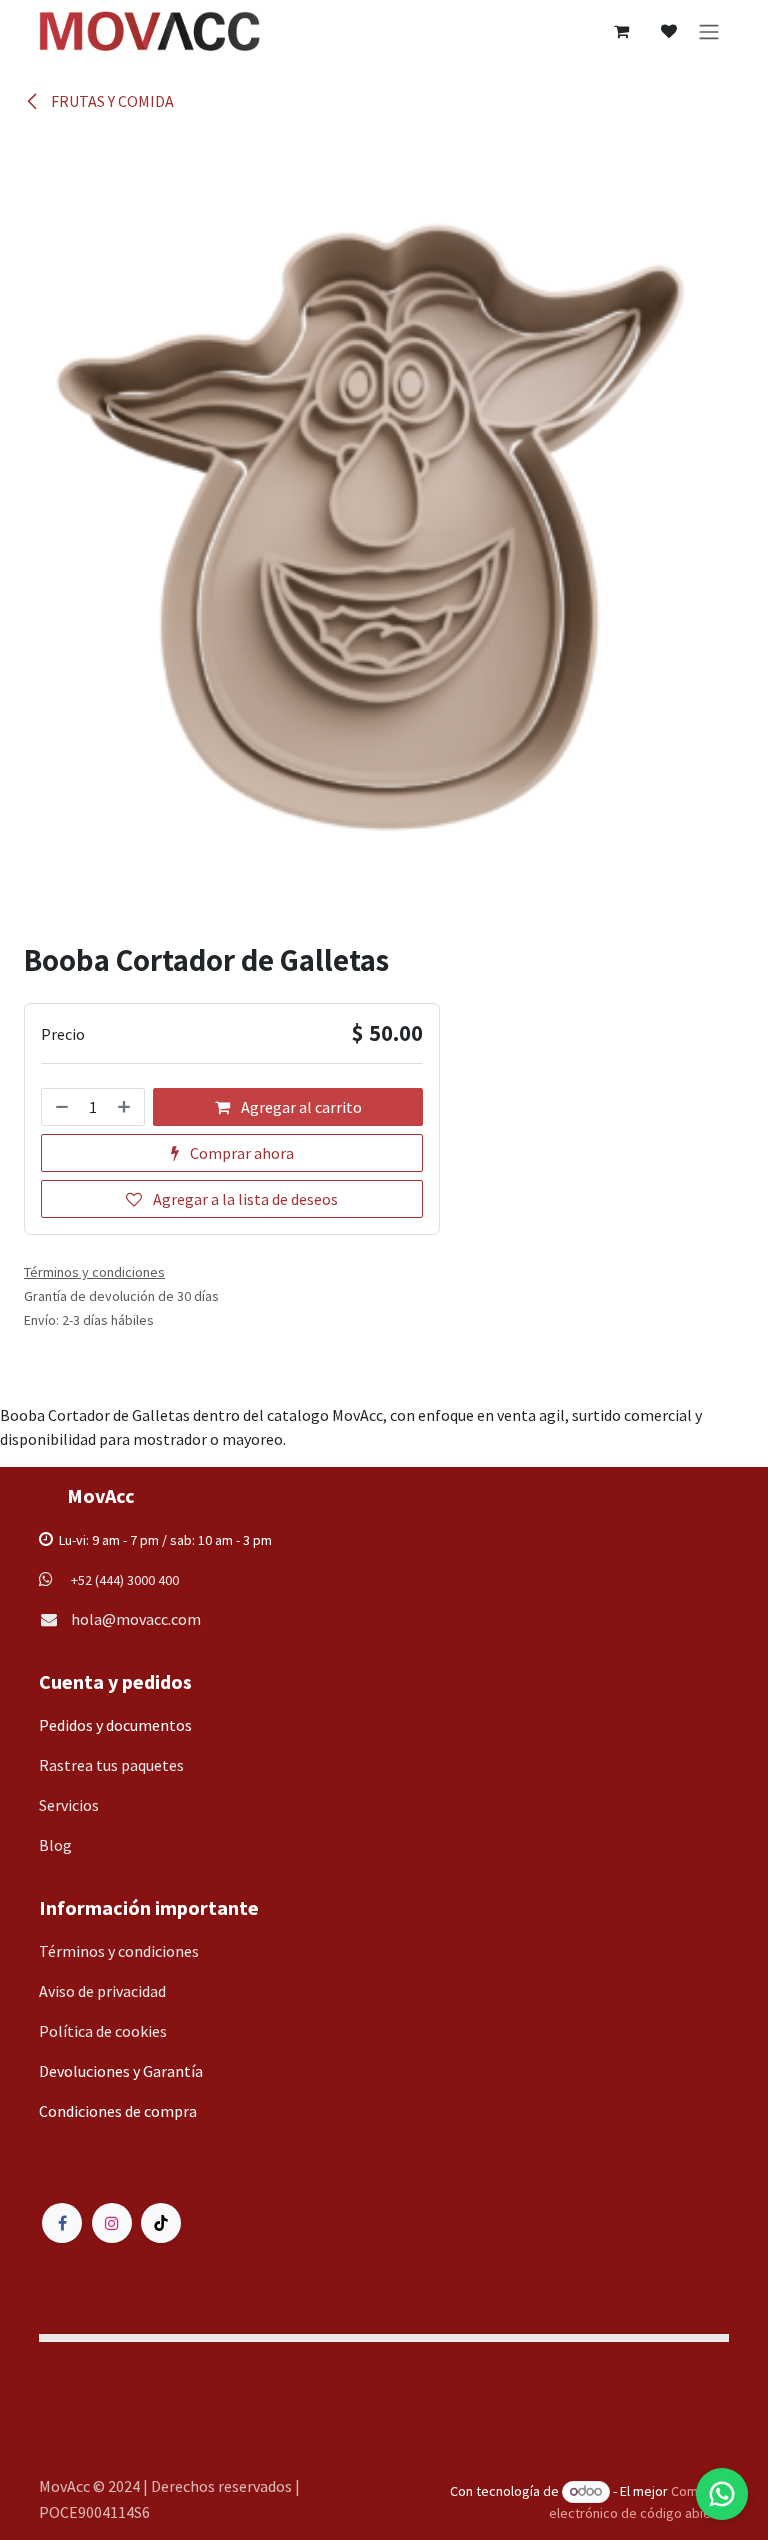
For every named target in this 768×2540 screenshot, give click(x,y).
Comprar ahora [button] (240, 1153)
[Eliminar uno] (60, 1107)
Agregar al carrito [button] (300, 1107)
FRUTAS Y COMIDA (111, 101)
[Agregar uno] (126, 1107)
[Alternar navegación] (709, 31)
